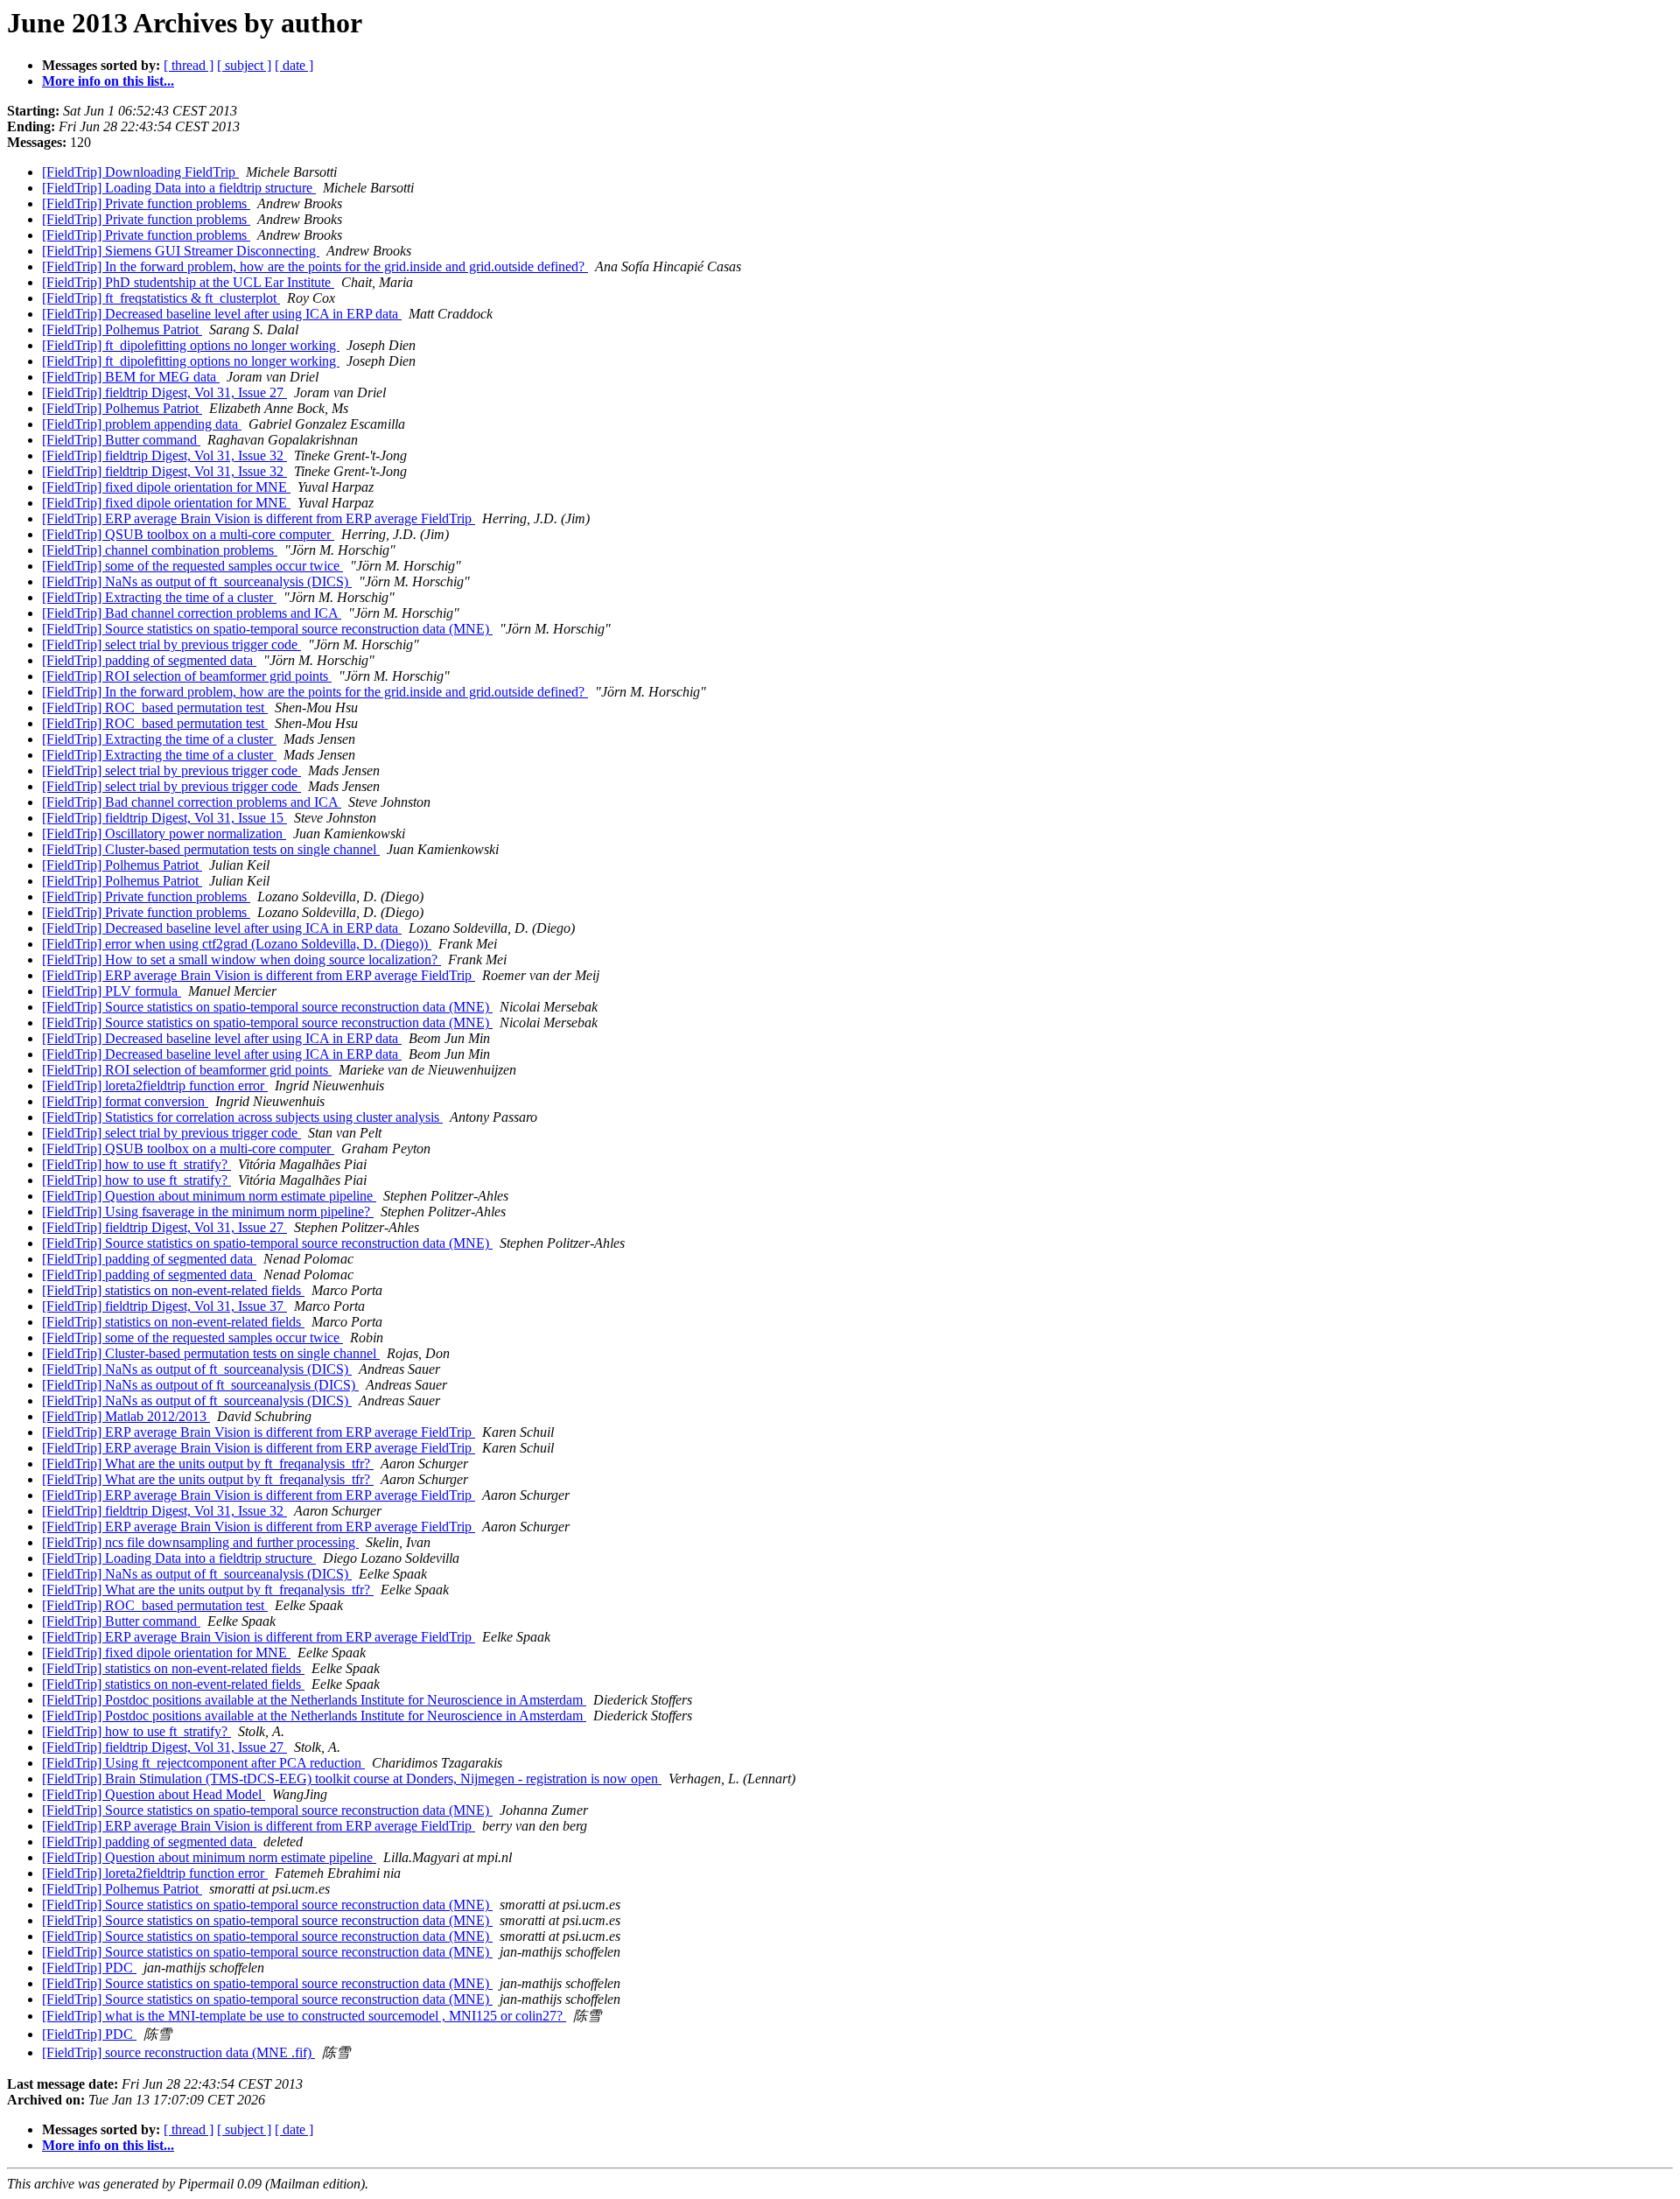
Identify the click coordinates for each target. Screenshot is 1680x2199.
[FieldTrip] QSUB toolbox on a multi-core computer (188, 534)
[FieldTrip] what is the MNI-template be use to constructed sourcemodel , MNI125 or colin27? (304, 2016)
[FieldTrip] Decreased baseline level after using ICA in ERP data (222, 314)
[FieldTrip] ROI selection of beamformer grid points (187, 676)
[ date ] (294, 65)
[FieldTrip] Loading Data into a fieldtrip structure (179, 188)
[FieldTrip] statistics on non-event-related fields (173, 1290)
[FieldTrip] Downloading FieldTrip (140, 172)
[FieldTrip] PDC (89, 1968)
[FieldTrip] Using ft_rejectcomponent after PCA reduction (203, 1763)
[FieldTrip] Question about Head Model (154, 1794)
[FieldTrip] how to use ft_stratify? (136, 1164)
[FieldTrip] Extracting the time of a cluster (159, 597)
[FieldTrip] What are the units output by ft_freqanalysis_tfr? (208, 1464)
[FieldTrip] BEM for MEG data (131, 377)
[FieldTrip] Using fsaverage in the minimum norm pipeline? (208, 1212)
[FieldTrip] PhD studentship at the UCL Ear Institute (188, 282)
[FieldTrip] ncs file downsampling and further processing (200, 1542)
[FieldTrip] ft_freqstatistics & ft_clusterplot (161, 298)
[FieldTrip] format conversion (125, 1101)
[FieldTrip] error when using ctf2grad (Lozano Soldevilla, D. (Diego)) (237, 944)
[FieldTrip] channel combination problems (160, 550)
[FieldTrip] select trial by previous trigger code (171, 644)
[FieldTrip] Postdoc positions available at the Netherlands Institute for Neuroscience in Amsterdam (314, 1700)
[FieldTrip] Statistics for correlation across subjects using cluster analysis (242, 1117)
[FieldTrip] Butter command (121, 440)
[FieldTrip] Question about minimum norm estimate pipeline (209, 1196)
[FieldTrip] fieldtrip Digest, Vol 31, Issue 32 (164, 455)
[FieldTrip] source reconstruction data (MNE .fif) (178, 2052)
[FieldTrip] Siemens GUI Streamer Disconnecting (181, 251)
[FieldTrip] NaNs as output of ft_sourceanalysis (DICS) (197, 581)
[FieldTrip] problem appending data (142, 424)
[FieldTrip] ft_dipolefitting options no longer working (191, 345)
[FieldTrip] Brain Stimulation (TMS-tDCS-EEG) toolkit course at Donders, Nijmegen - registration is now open (352, 1779)
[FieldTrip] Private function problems (146, 203)
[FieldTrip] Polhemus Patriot (122, 329)
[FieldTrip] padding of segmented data (149, 660)
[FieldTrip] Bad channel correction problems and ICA (192, 613)
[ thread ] (189, 65)
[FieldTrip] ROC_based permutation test (155, 707)
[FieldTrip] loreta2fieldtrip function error (155, 1085)
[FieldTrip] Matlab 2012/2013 (126, 1416)
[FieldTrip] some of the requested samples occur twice (192, 566)
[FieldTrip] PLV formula (112, 991)
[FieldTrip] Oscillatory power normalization (164, 833)
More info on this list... (108, 81)
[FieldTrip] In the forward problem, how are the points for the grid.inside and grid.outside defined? (315, 266)
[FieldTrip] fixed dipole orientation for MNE (166, 487)
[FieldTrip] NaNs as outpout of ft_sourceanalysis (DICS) (200, 1385)
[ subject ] (244, 65)
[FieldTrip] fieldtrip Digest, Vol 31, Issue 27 (164, 392)
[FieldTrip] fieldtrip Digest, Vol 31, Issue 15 (164, 818)
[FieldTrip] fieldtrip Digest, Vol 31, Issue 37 (164, 1306)
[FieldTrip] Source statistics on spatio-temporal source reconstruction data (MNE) (267, 629)
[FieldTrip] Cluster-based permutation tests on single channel (211, 849)
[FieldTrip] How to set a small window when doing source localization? (241, 959)
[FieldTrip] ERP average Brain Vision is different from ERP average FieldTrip (259, 518)
